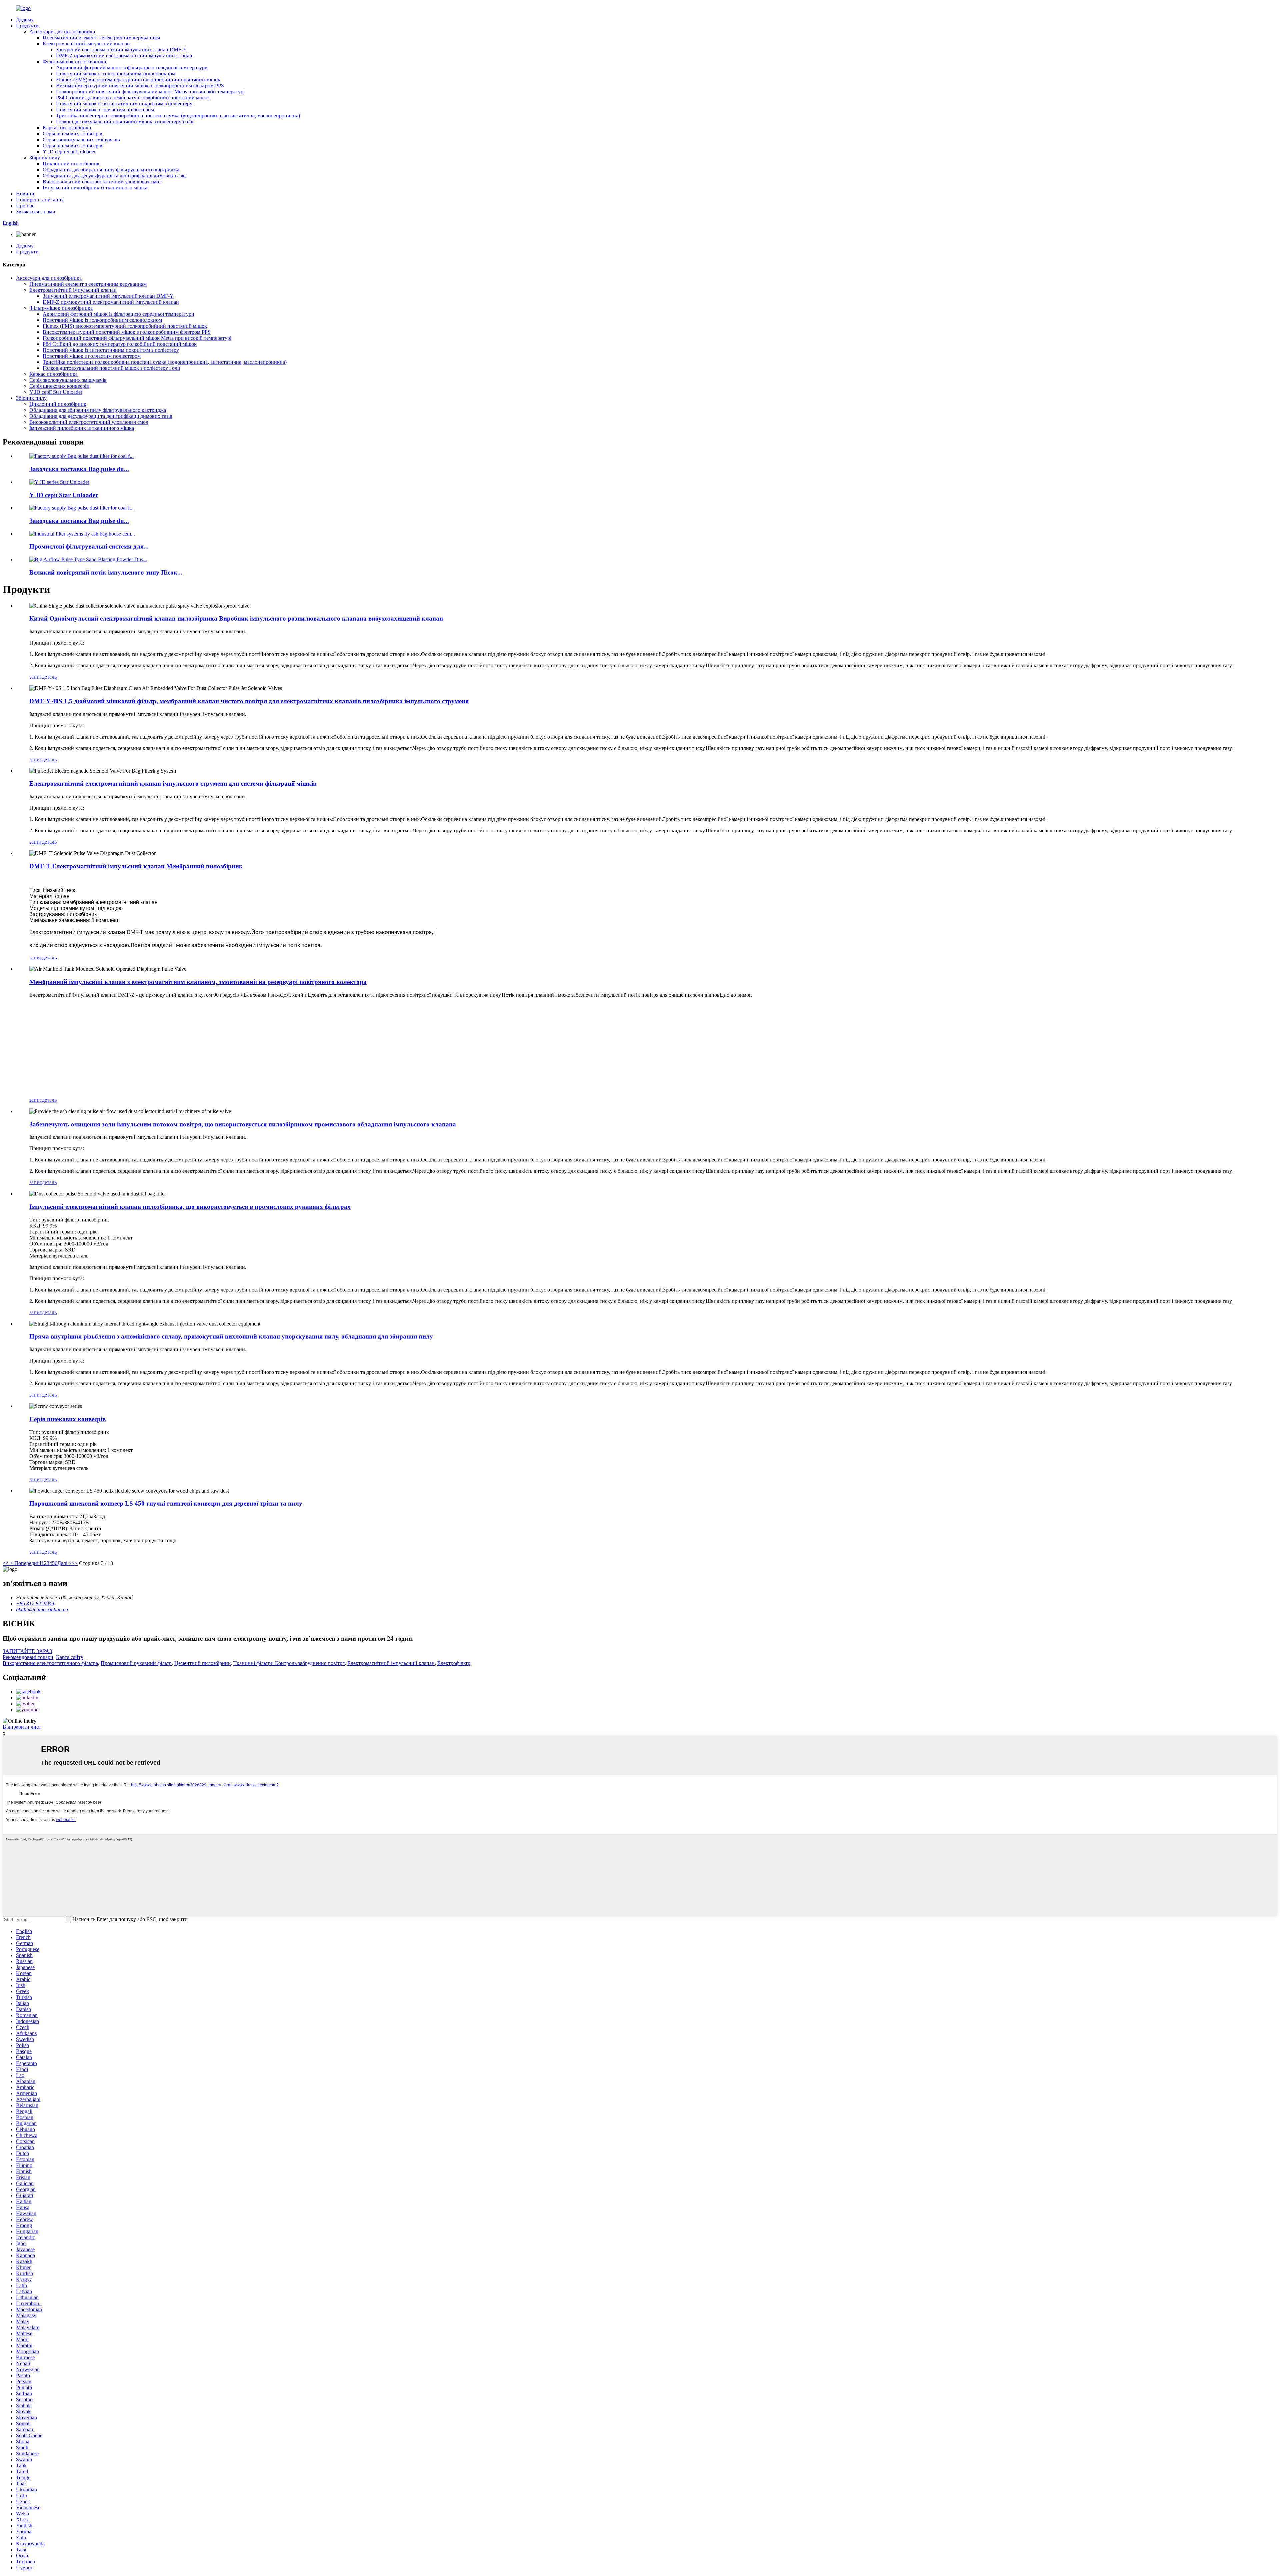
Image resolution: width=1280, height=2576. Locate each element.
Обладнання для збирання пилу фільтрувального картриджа (111, 170)
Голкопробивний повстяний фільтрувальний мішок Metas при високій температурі (150, 92)
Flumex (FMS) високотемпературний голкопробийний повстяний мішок (138, 80)
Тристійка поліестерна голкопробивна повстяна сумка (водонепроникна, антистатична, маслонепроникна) (178, 116)
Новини (25, 194)
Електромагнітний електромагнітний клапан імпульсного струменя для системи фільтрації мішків (173, 783)
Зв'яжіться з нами (36, 212)
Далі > (64, 1563)
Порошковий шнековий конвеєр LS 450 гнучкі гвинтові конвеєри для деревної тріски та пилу (166, 1503)
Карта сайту (70, 1657)
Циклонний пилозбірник (71, 164)
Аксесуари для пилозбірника (62, 32)
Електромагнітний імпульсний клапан (86, 44)
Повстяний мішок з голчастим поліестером (105, 110)
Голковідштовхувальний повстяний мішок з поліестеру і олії (125, 122)
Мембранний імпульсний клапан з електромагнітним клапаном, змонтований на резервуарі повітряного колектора (198, 982)
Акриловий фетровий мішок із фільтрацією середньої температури (132, 68)
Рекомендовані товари (28, 1657)
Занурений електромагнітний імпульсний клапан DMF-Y (121, 50)
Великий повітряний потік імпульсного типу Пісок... (106, 572)
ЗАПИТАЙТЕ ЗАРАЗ (27, 1651)
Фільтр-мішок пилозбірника (74, 62)
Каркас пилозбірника (67, 128)
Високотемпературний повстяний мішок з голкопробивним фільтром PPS (140, 86)
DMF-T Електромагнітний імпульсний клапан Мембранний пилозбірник (136, 866)
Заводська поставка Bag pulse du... (79, 469)
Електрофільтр (454, 1663)
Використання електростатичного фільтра (50, 1663)
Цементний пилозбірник (202, 1663)
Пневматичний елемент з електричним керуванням (101, 38)
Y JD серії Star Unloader (69, 152)
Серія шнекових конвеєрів (72, 134)
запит (36, 677)
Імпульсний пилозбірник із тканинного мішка (95, 188)
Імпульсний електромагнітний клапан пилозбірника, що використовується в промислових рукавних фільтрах (190, 1207)
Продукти (27, 26)
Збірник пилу (45, 158)
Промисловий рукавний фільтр (136, 1663)
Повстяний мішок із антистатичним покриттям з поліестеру (124, 104)
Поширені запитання (40, 200)
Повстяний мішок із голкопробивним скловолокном (116, 74)
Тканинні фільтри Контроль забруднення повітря (289, 1663)
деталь (49, 677)
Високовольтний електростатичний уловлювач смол (102, 182)
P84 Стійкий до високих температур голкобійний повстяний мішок (133, 98)
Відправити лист (22, 1727)
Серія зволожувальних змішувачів (81, 140)
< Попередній (25, 1563)
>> (75, 1563)
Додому (25, 20)
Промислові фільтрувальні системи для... (89, 546)
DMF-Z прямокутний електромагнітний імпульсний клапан (124, 56)
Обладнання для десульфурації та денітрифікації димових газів (114, 176)
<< (6, 1563)
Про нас (25, 206)
